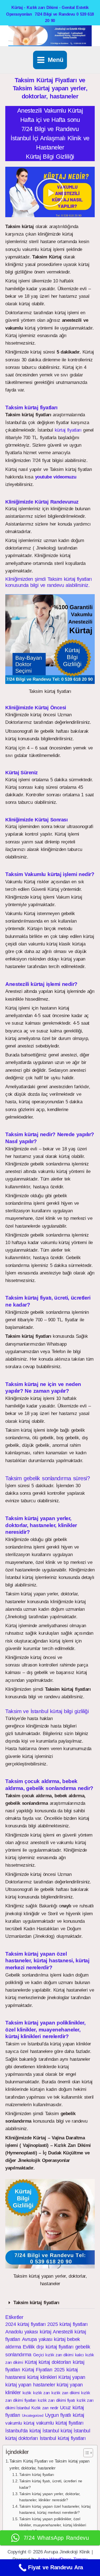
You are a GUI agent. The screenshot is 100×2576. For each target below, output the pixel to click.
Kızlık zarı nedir (45, 2408)
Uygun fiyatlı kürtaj (65, 2415)
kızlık (27, 2393)
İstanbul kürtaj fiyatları (63, 2438)
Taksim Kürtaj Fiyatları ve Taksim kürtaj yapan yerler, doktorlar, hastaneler (49, 2464)
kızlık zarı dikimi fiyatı (56, 2400)
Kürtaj (31, 2362)
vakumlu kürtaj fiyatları (60, 2423)
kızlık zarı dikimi (65, 2393)
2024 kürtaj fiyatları (25, 2324)
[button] (50, 192)
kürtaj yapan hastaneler (30, 2385)
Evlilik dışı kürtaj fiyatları (48, 2347)
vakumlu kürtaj (20, 2423)
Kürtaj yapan (72, 2377)
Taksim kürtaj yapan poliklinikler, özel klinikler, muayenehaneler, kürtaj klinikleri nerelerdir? (52, 2525)
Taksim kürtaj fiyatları (36, 2303)
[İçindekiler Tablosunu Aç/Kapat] (85, 2453)
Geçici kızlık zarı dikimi (53, 2355)
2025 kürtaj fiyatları (67, 2324)
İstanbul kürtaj (57, 2431)
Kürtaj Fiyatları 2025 (43, 2370)
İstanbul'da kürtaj (23, 2431)
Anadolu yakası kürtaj (28, 2332)
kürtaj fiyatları (68, 430)
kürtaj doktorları (55, 2362)
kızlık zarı (41, 2393)
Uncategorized (33, 2416)
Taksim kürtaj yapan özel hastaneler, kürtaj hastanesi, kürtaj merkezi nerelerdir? (55, 2510)
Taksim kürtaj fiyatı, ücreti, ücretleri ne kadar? (51, 2484)
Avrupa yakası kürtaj (44, 2339)
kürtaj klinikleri (42, 2377)
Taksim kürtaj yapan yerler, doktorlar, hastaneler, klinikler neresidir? (50, 2497)
